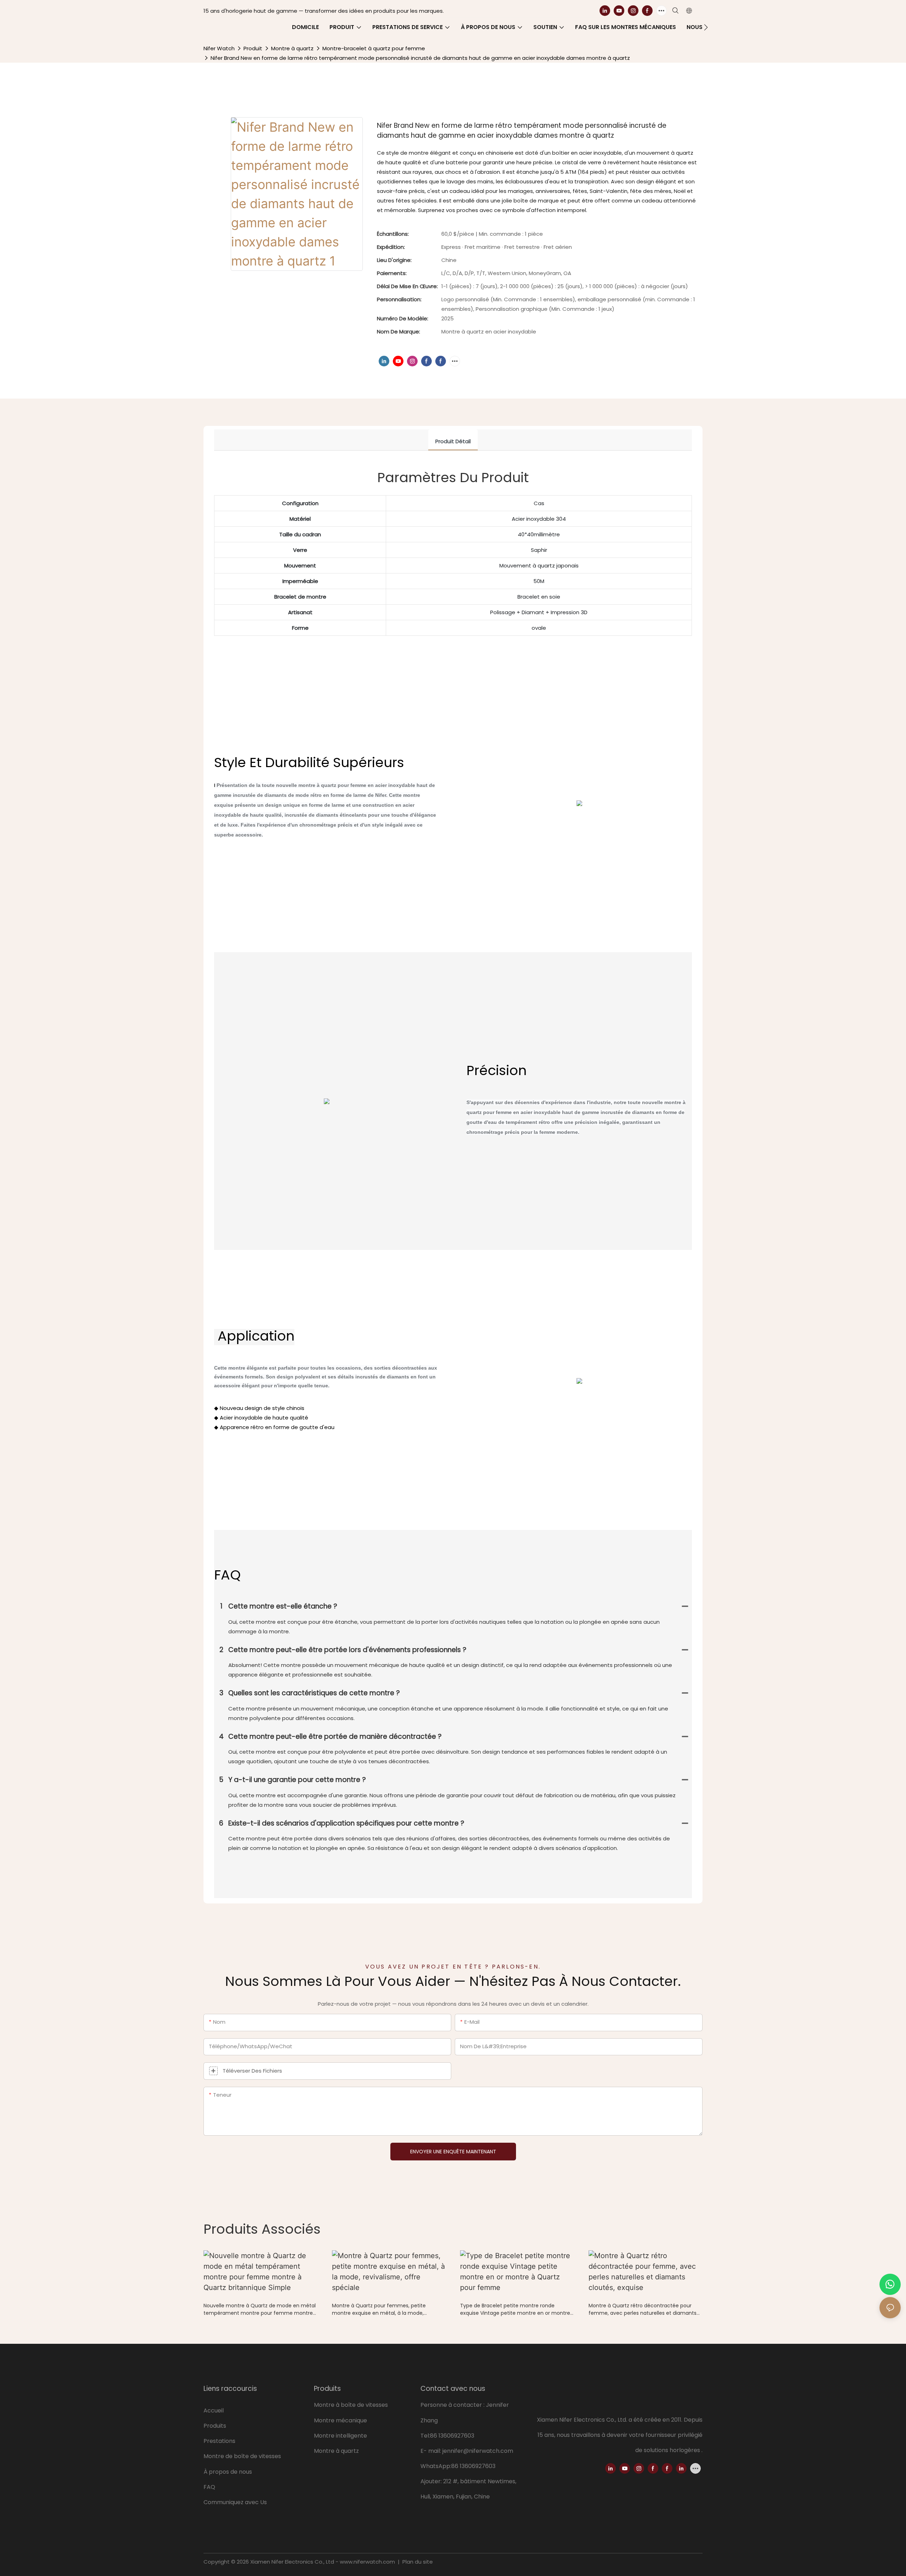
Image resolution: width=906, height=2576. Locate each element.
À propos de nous (228, 2472)
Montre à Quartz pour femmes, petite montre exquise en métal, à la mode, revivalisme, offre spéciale (379, 2309)
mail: (435, 2451)
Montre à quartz (292, 48)
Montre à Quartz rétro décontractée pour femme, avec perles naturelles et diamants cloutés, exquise (643, 2309)
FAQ (209, 2487)
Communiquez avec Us (235, 2502)
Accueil (214, 2411)
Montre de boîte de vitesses (243, 2456)
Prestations (219, 2441)
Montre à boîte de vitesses (351, 2405)
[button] (706, 27)
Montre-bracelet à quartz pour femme (374, 48)
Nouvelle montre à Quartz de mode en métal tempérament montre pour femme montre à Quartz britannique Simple (260, 2309)
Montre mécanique (340, 2420)
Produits (215, 2426)
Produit (253, 48)
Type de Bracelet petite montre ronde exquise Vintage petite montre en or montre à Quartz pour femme (515, 2309)
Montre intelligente (340, 2436)
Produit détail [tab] (453, 441)
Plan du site (417, 2562)
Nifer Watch (219, 48)
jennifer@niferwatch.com (478, 2451)
